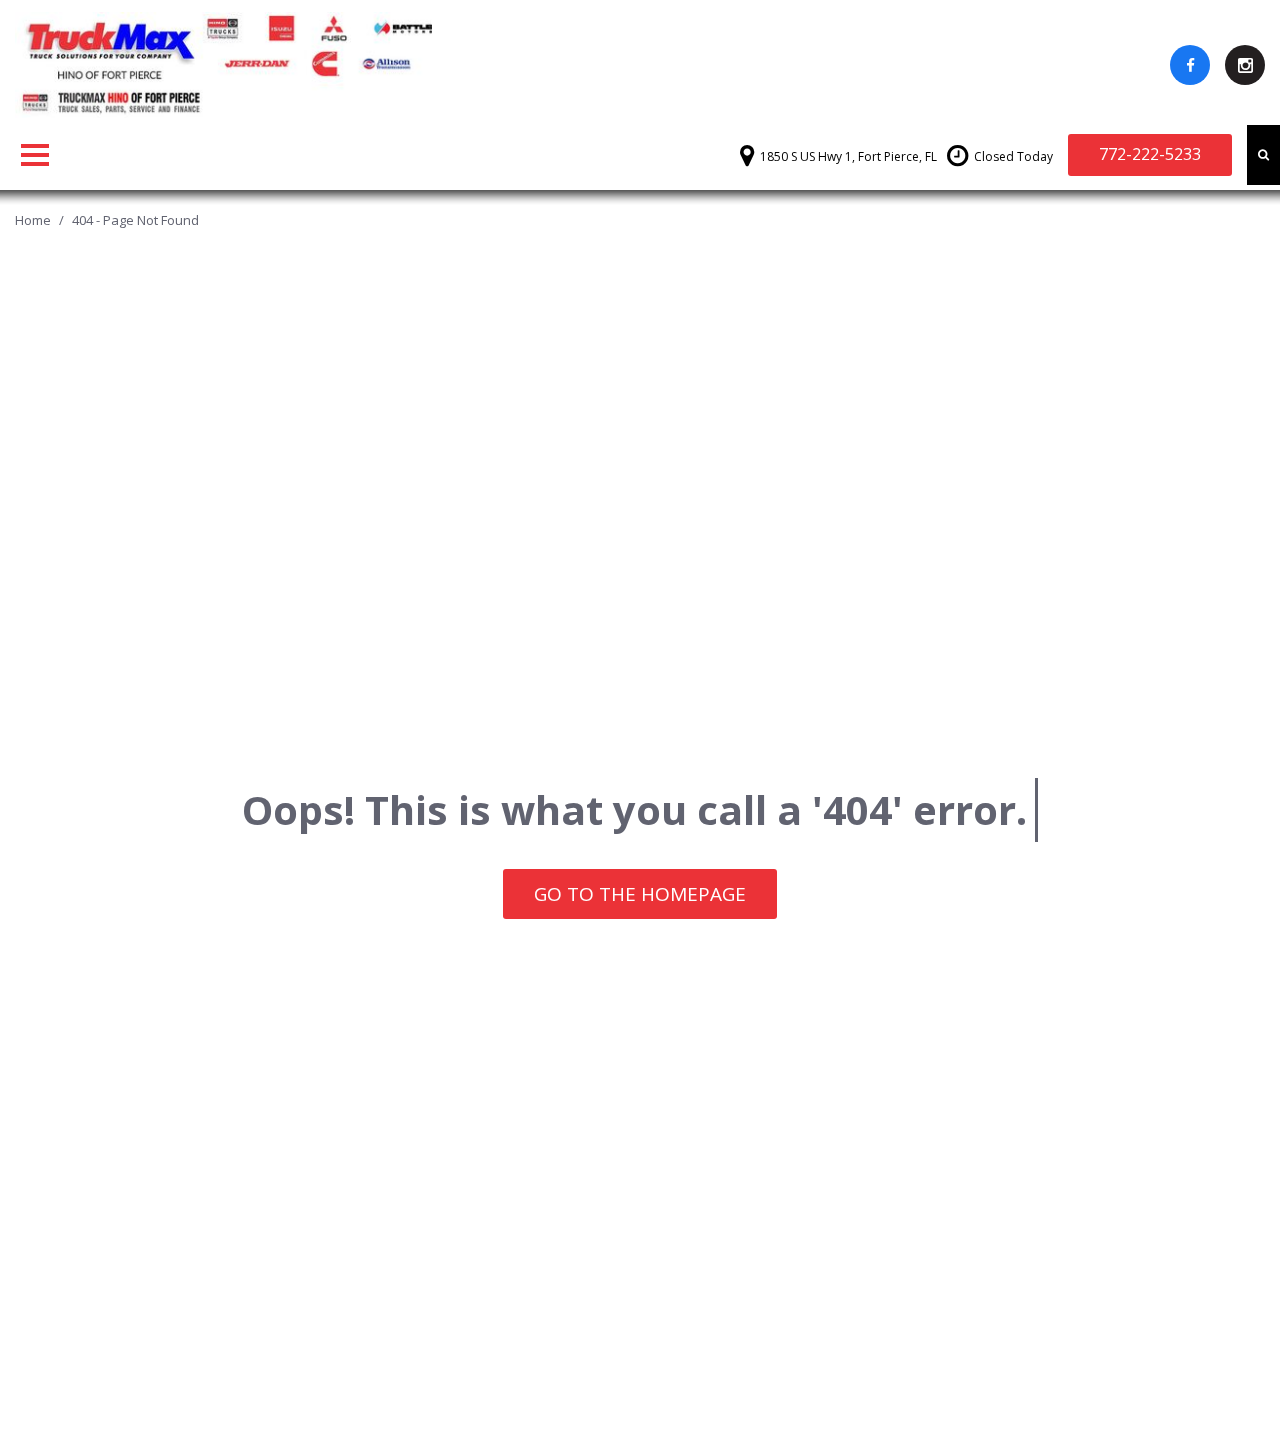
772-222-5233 (1150, 154)
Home (34, 220)
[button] (1263, 155)
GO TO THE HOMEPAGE (640, 894)
